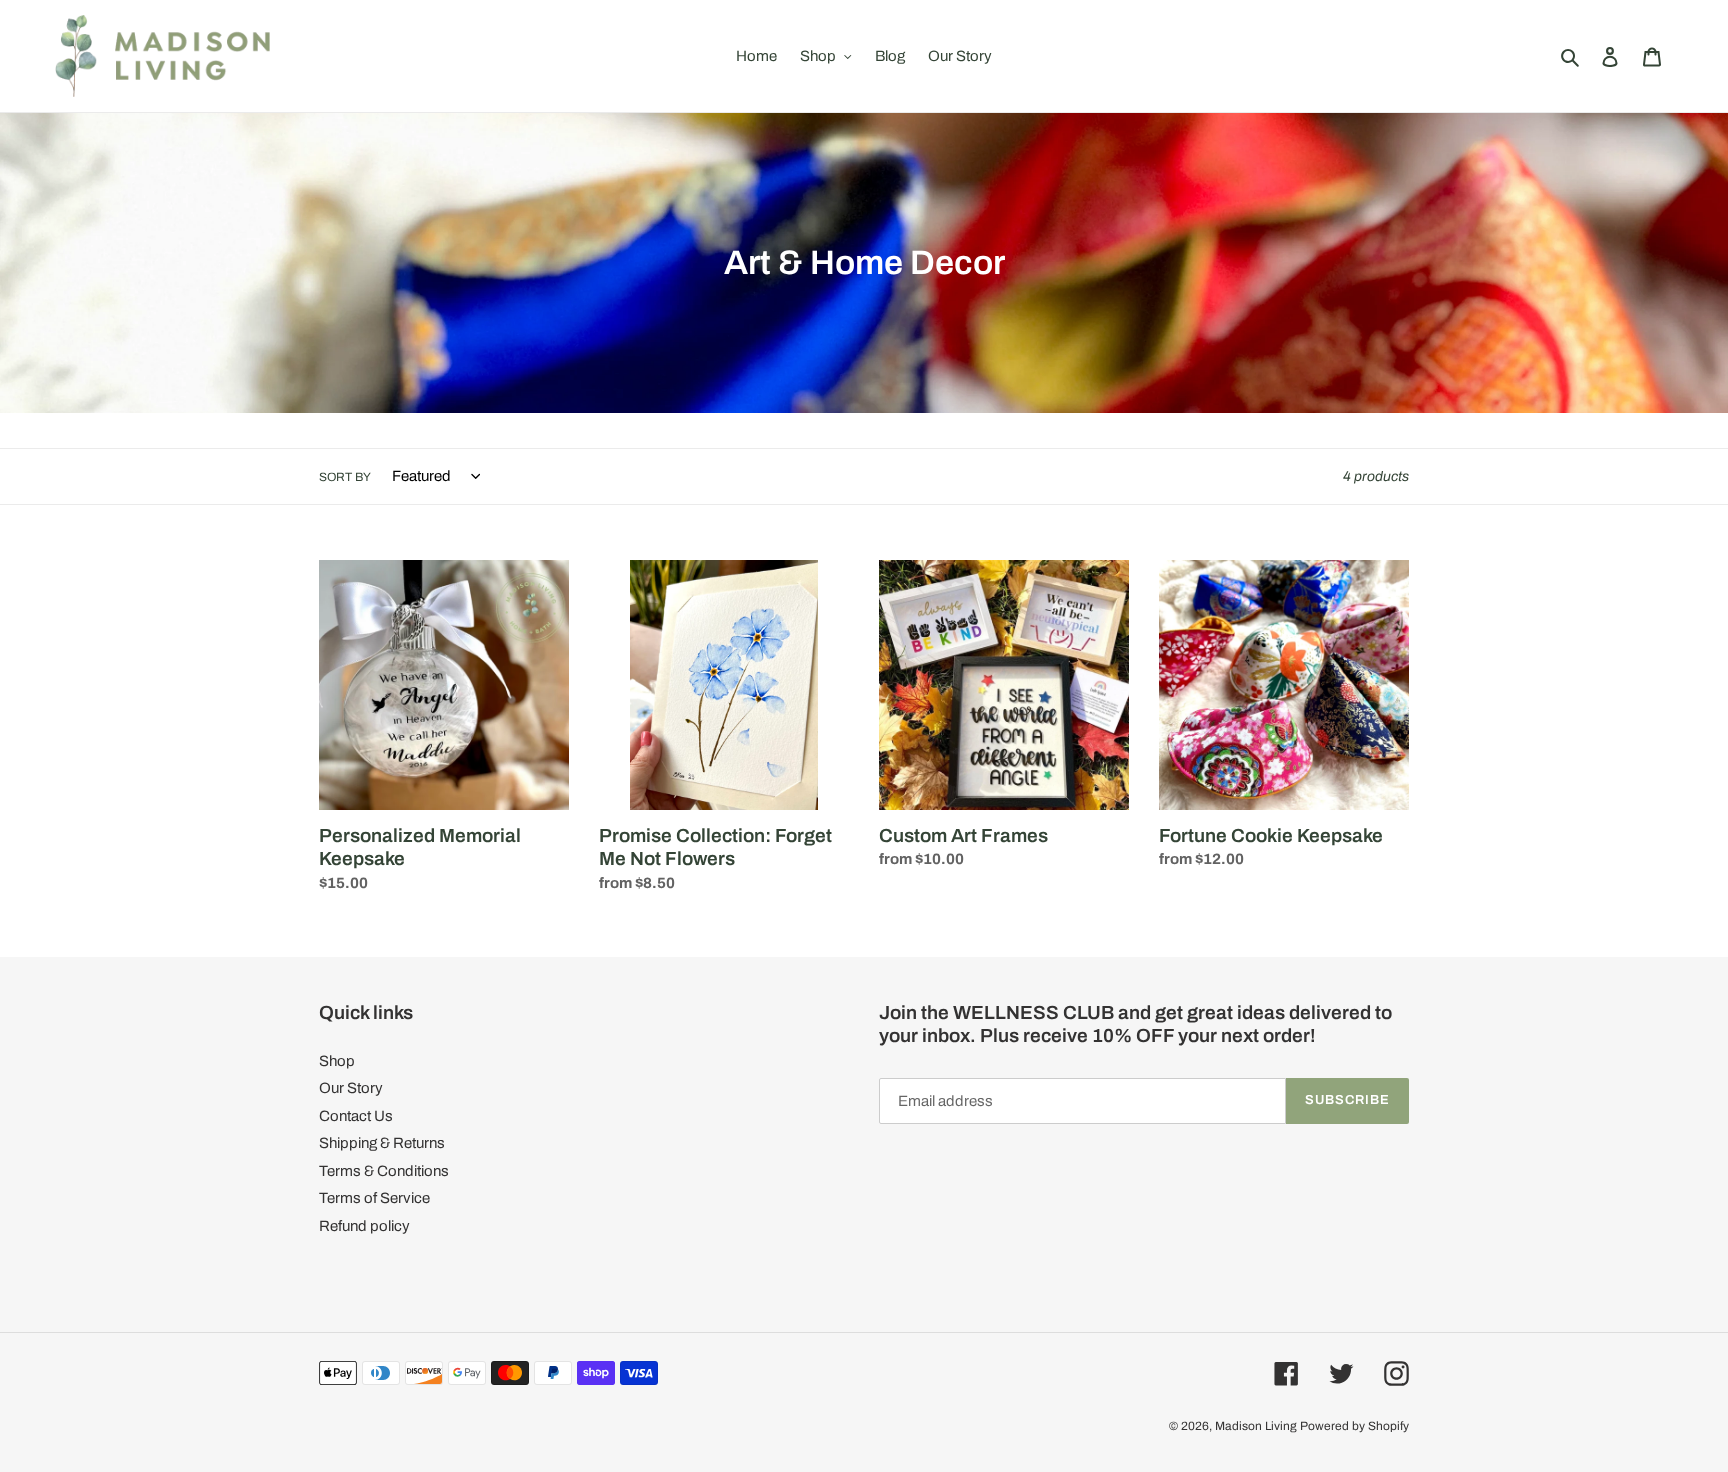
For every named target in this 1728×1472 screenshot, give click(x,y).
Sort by (345, 477)
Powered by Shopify (1354, 1426)
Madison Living (1256, 1426)
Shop (337, 1061)
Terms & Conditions (384, 1171)
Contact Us (356, 1116)
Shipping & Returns (382, 1143)
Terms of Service (374, 1198)
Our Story (351, 1088)
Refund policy (364, 1226)
